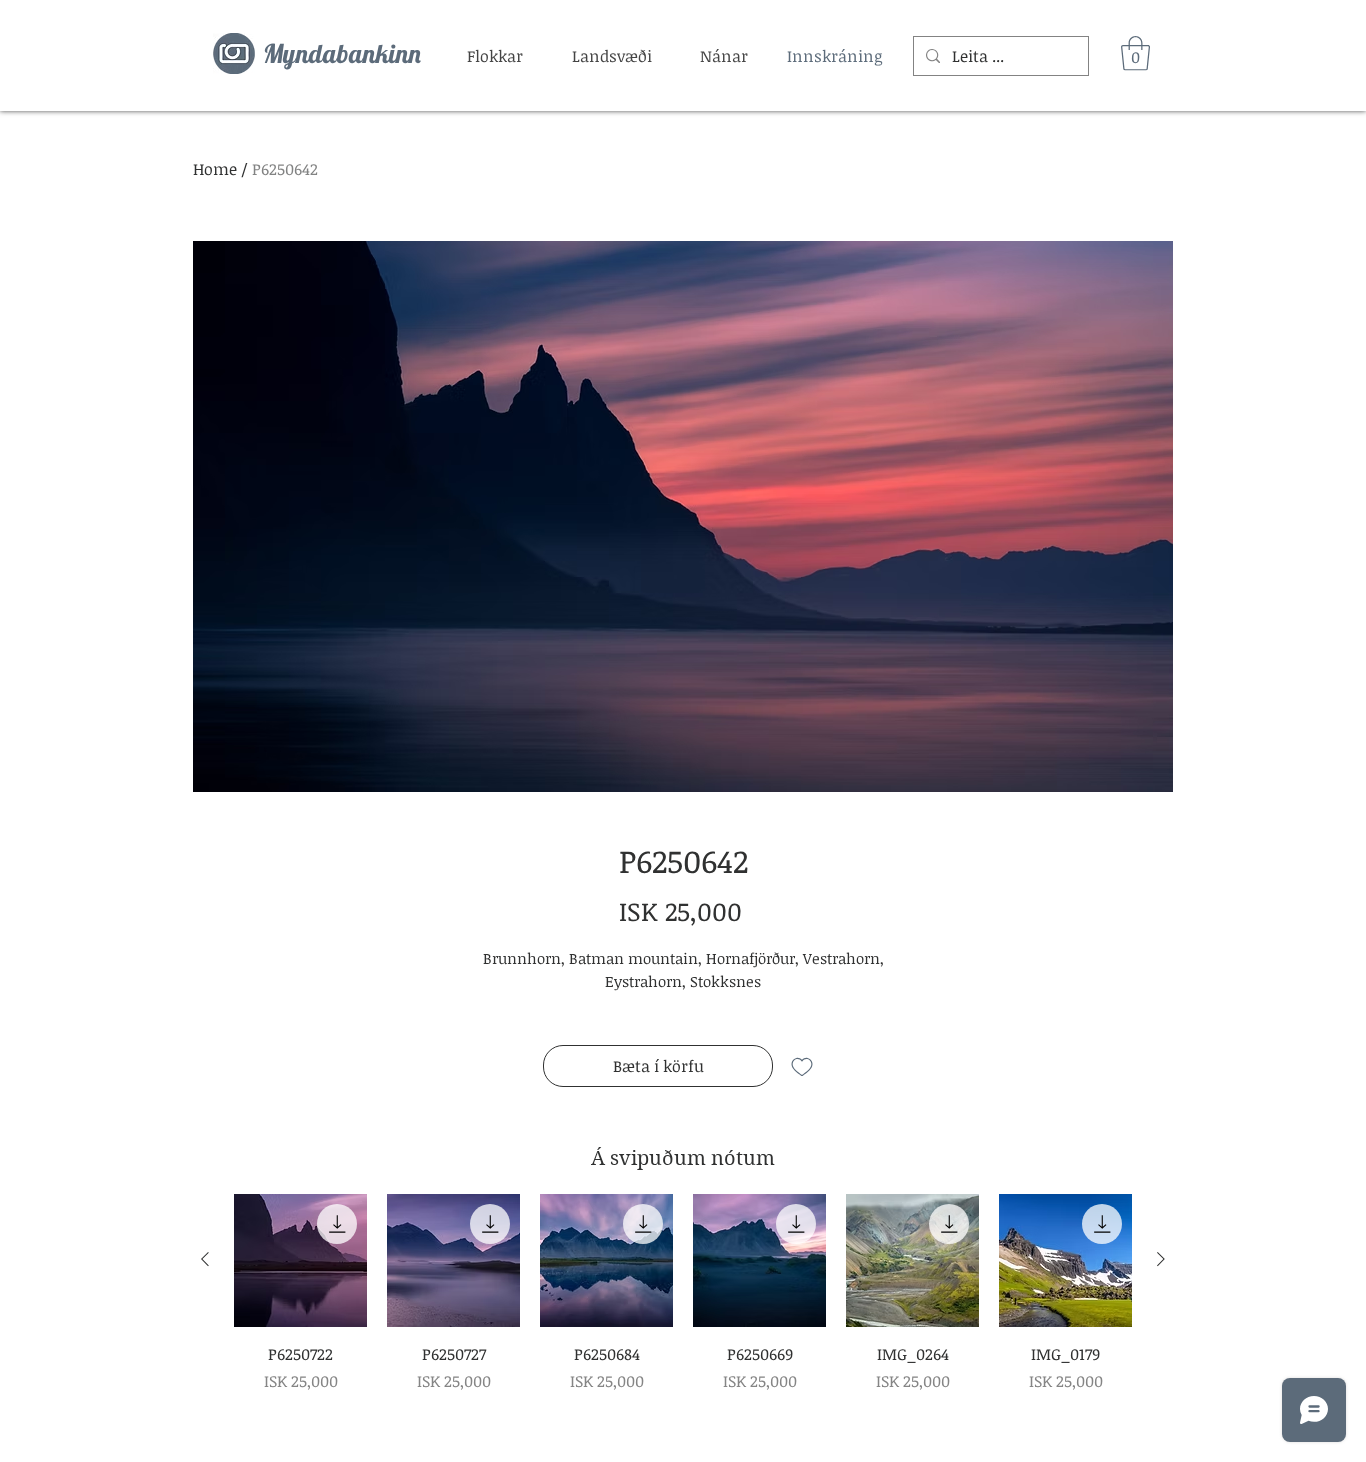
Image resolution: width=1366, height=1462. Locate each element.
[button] (495, 56)
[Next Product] (1161, 1259)
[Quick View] (300, 1260)
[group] (683, 1293)
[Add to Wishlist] (802, 1066)
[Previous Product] (205, 1259)
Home (215, 169)
